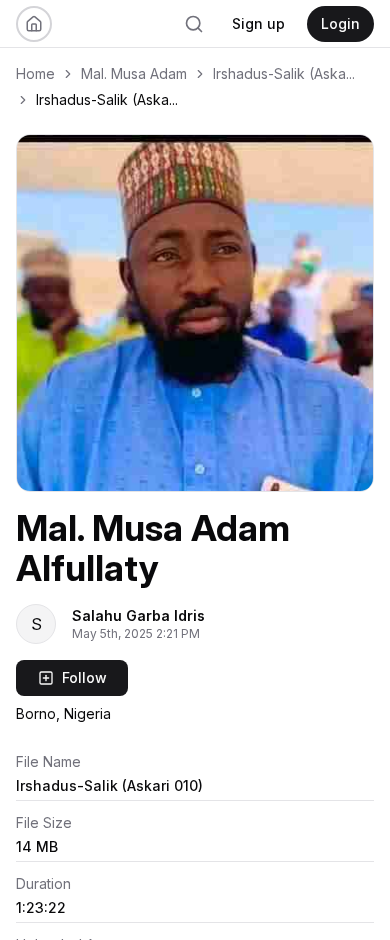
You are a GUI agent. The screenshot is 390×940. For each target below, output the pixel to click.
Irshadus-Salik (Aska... (284, 73)
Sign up (258, 23)
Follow (84, 677)
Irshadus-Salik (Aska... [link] (107, 99)
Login (340, 23)
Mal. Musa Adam (134, 73)
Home (35, 73)
